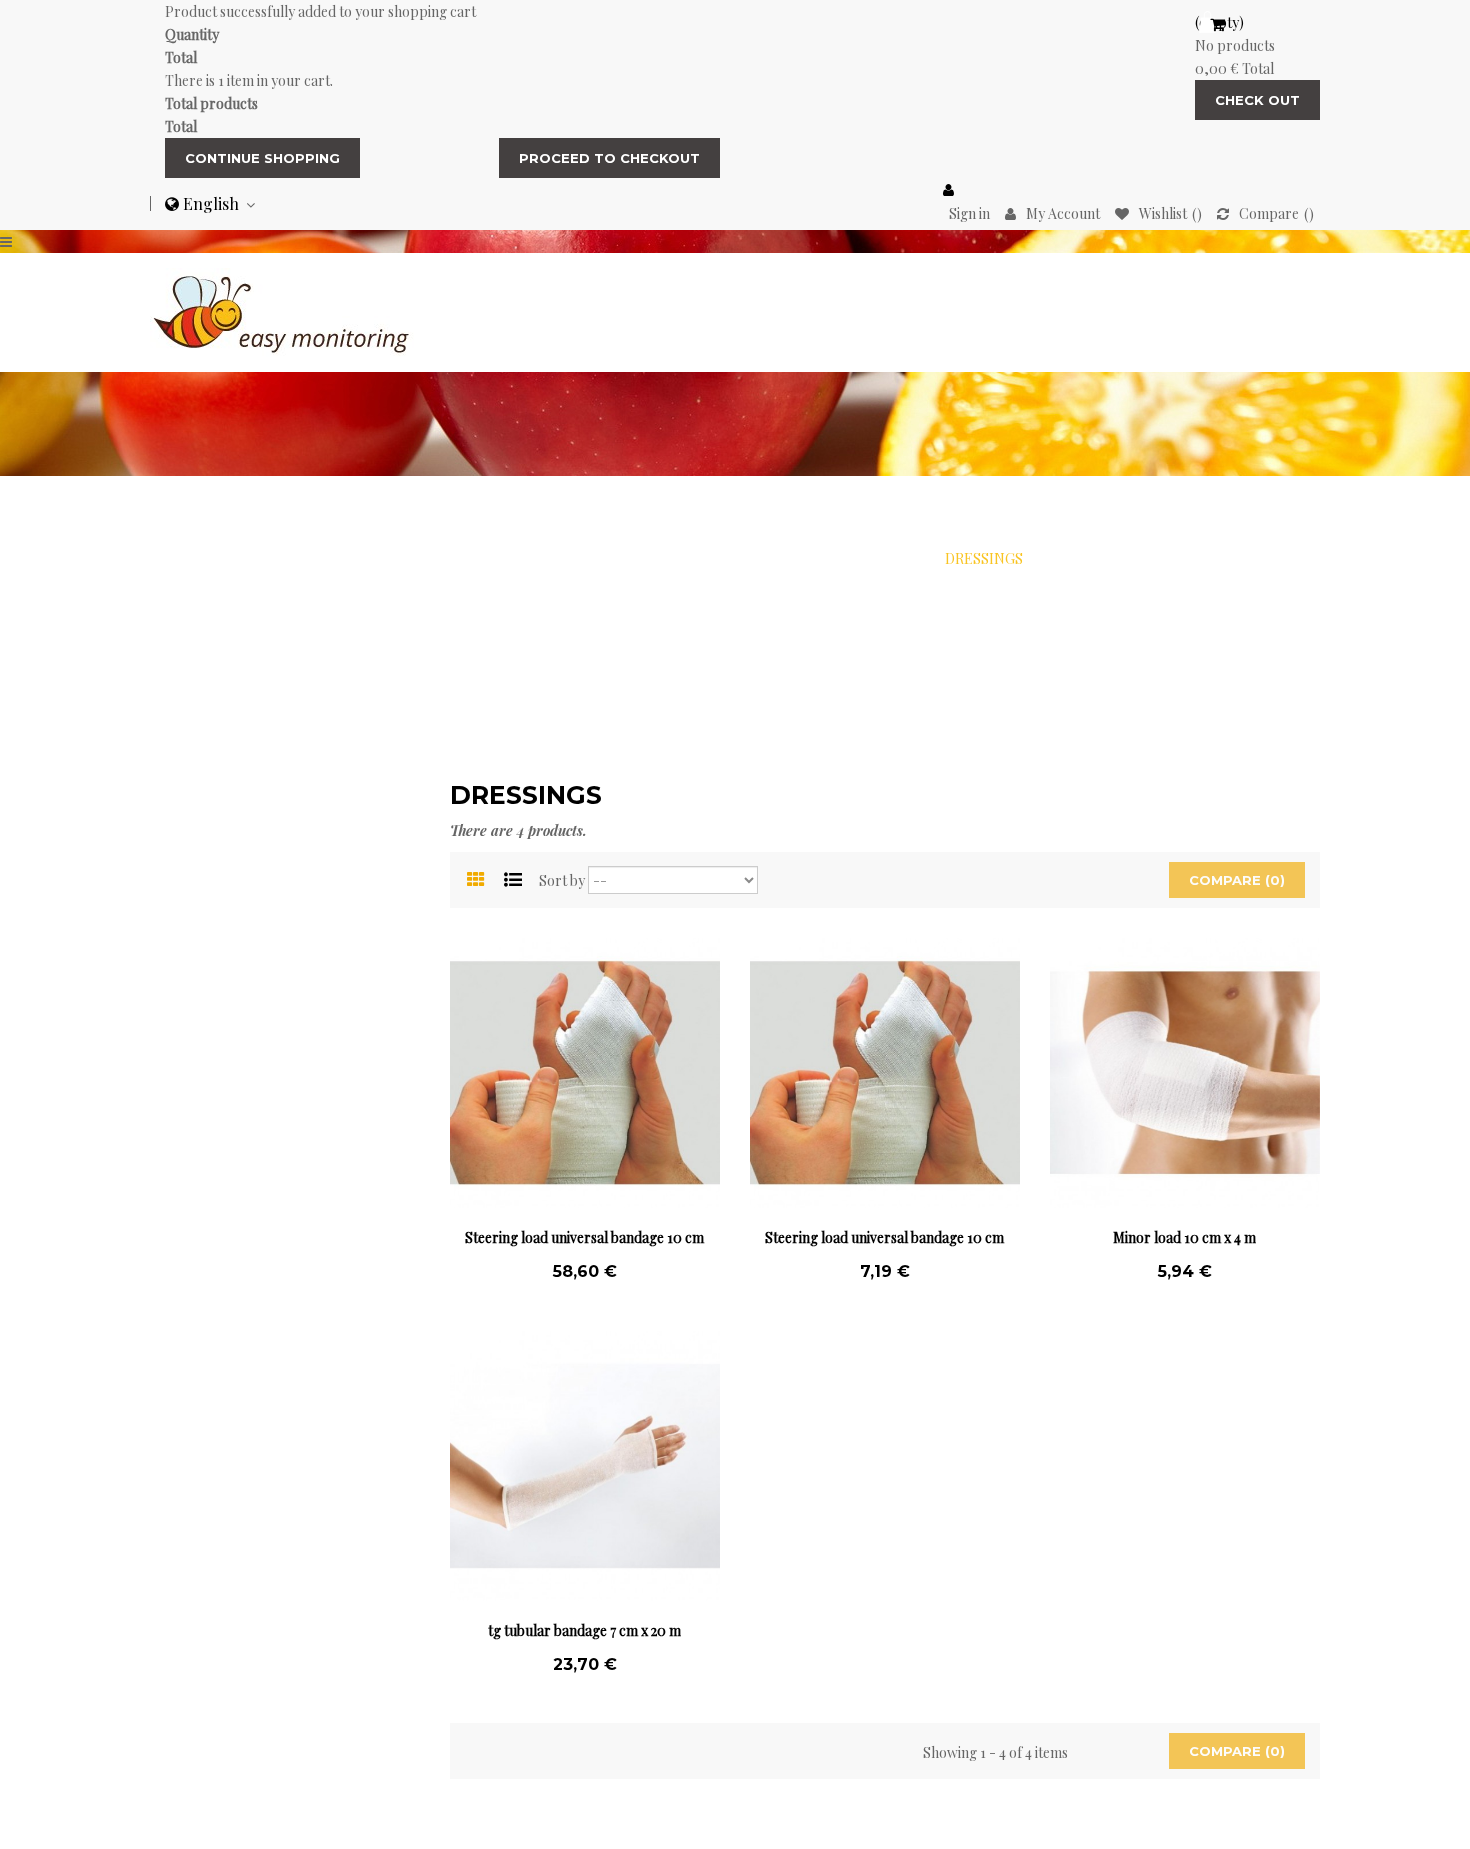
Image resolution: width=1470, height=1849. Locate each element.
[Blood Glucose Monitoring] (282, 310)
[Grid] (476, 881)
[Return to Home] (454, 558)
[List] (513, 881)
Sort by (562, 880)
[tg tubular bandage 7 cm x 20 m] (585, 1466)
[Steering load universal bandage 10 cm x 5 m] (885, 1073)
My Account (1063, 213)
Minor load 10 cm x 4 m (1184, 1237)
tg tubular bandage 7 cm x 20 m (584, 1630)
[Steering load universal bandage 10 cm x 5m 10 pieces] (585, 1073)
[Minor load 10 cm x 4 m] (1185, 1073)
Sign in (969, 213)
